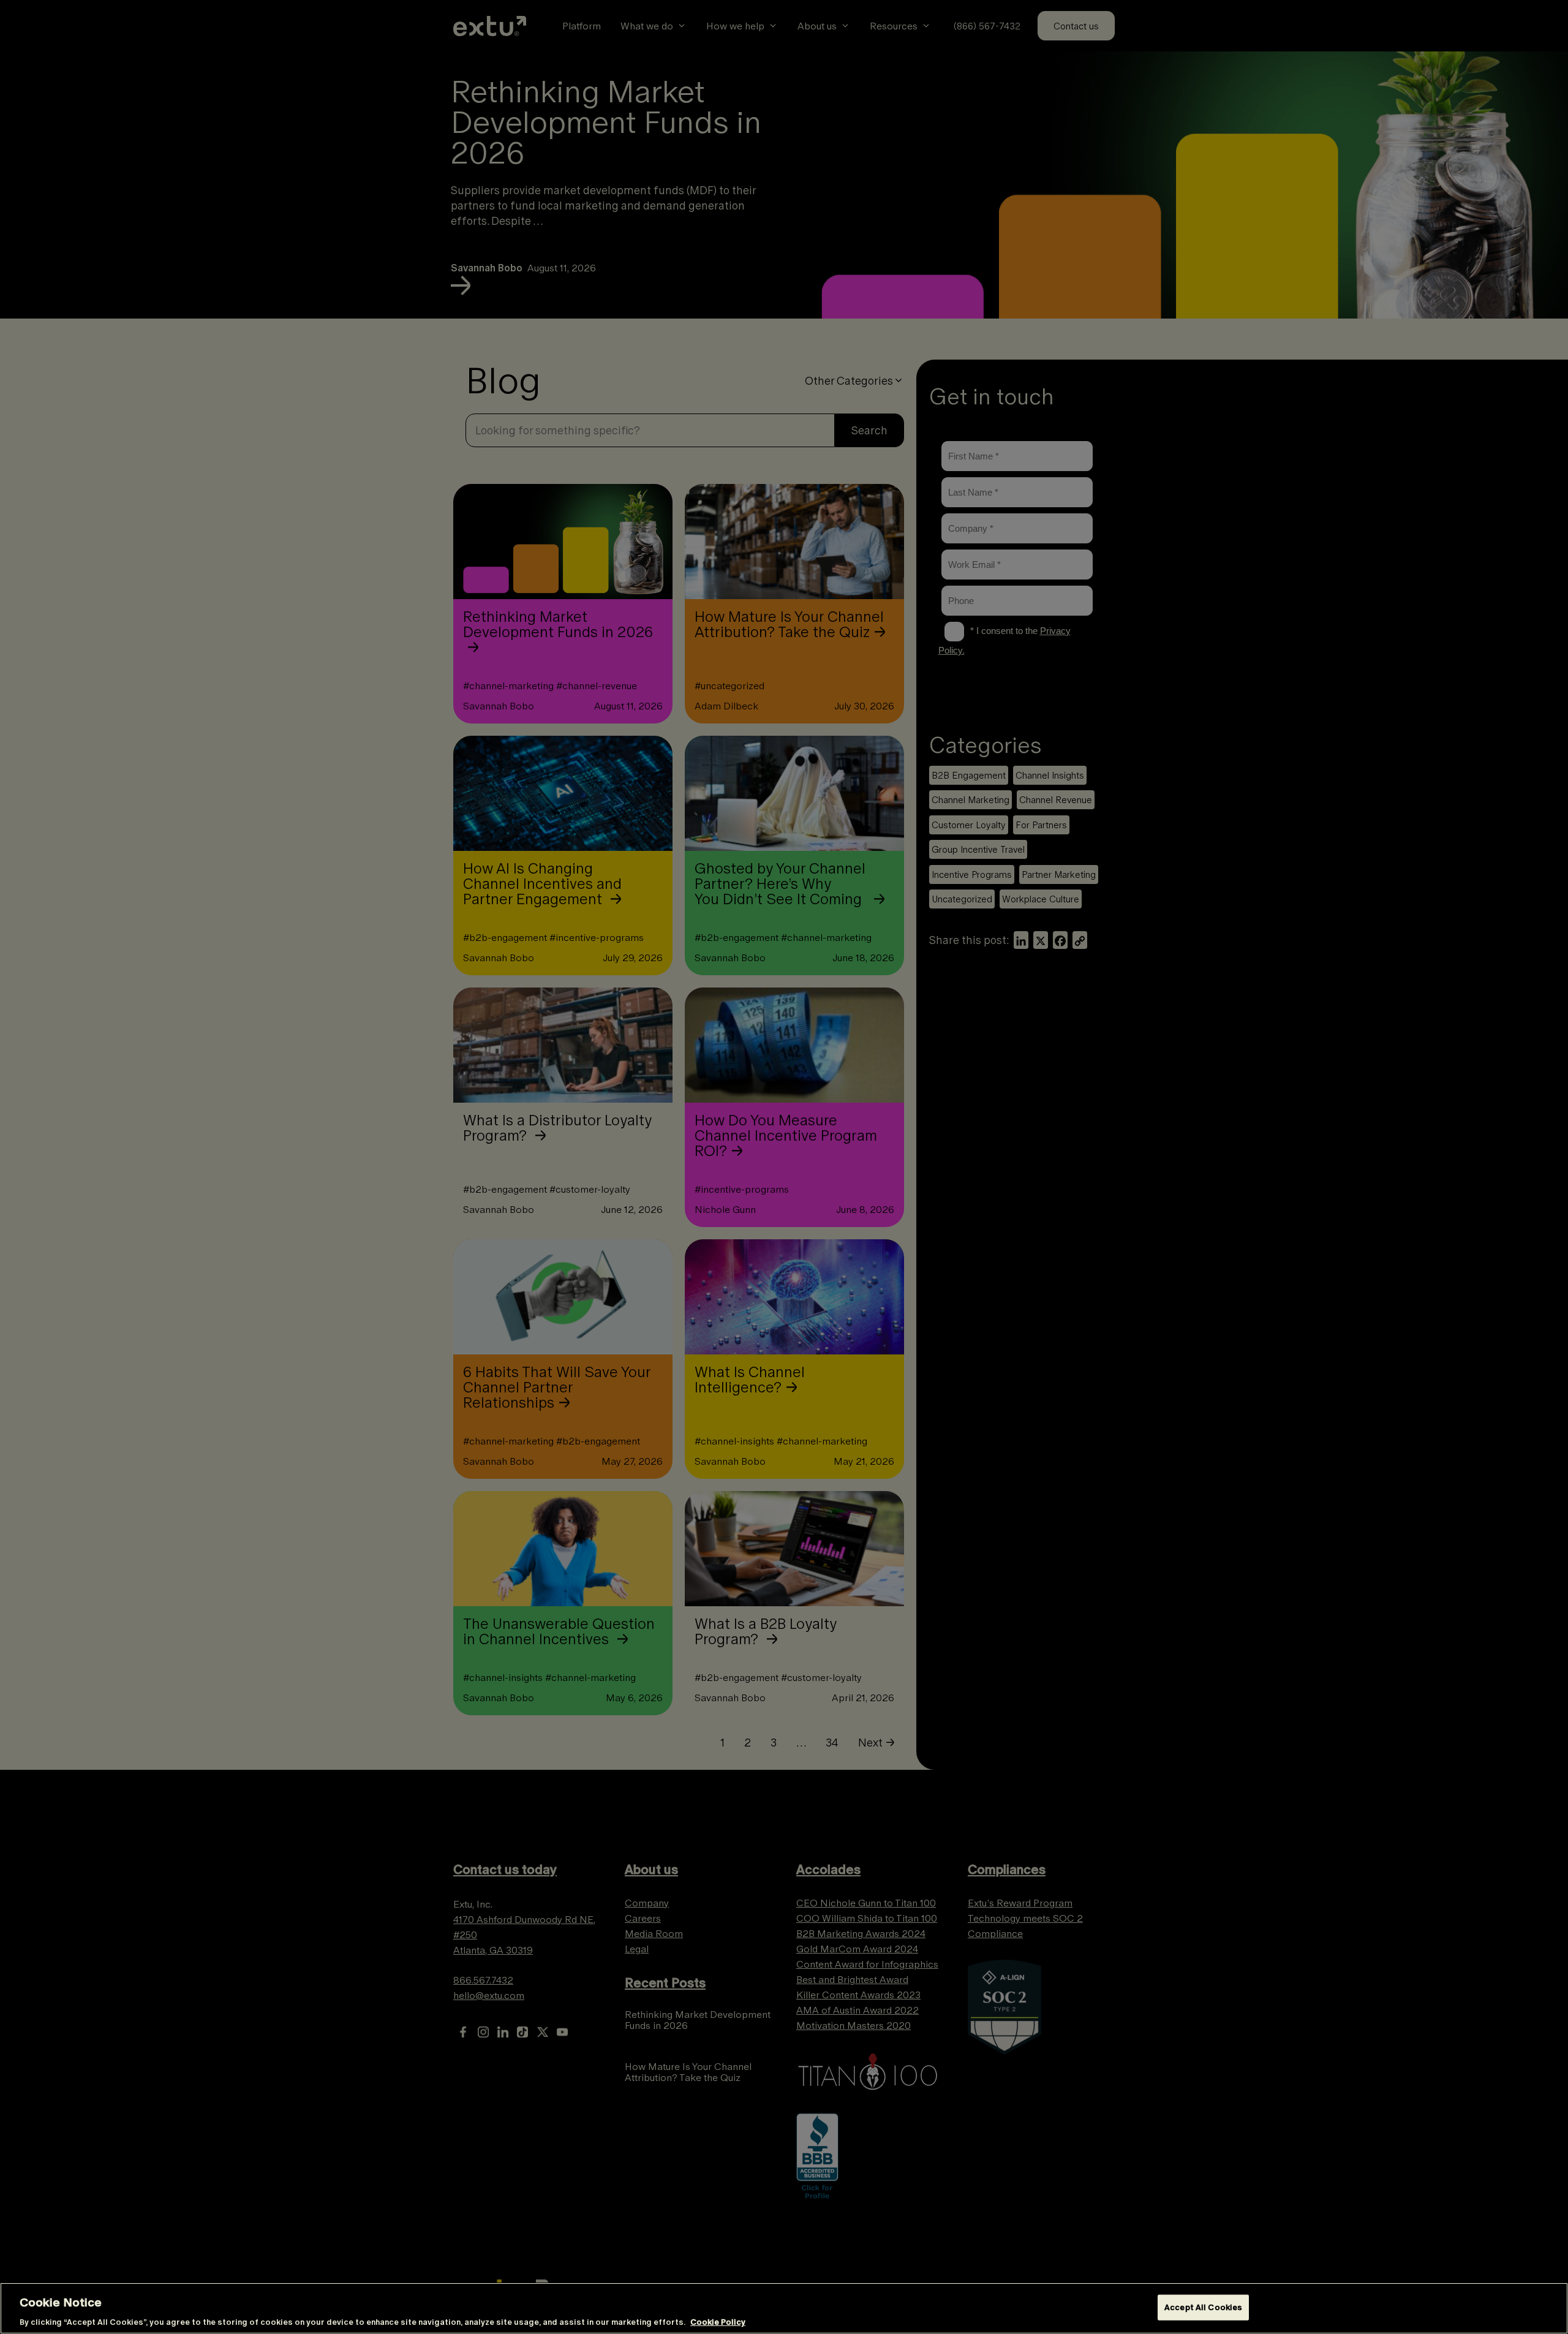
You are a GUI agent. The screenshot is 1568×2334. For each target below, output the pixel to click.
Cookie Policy (718, 2321)
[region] (784, 2308)
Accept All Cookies (1203, 2307)
